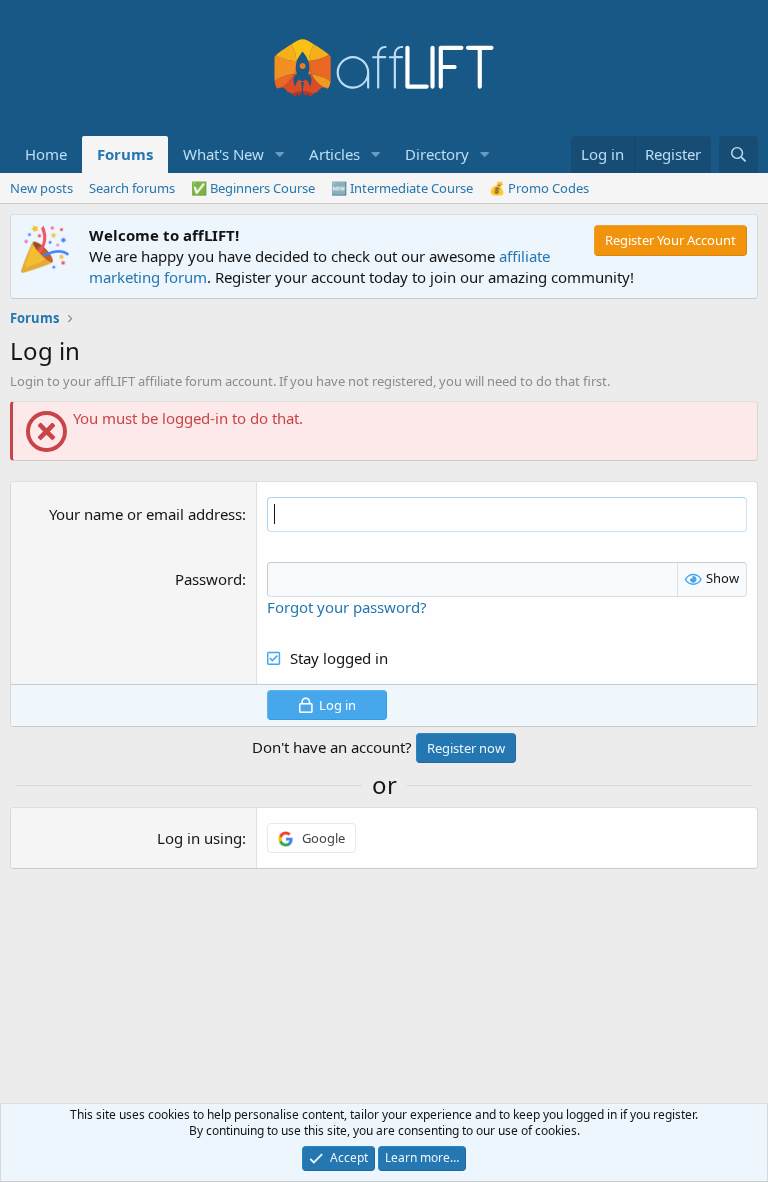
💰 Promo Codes (539, 188)
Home (46, 154)
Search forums (132, 188)
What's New (223, 154)
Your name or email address (145, 514)
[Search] (738, 154)
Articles (334, 154)
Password (208, 579)
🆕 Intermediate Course (402, 188)
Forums (125, 154)
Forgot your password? (347, 607)
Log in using (199, 838)
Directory (437, 154)
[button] (280, 154)
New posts (41, 188)
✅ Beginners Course (253, 188)
